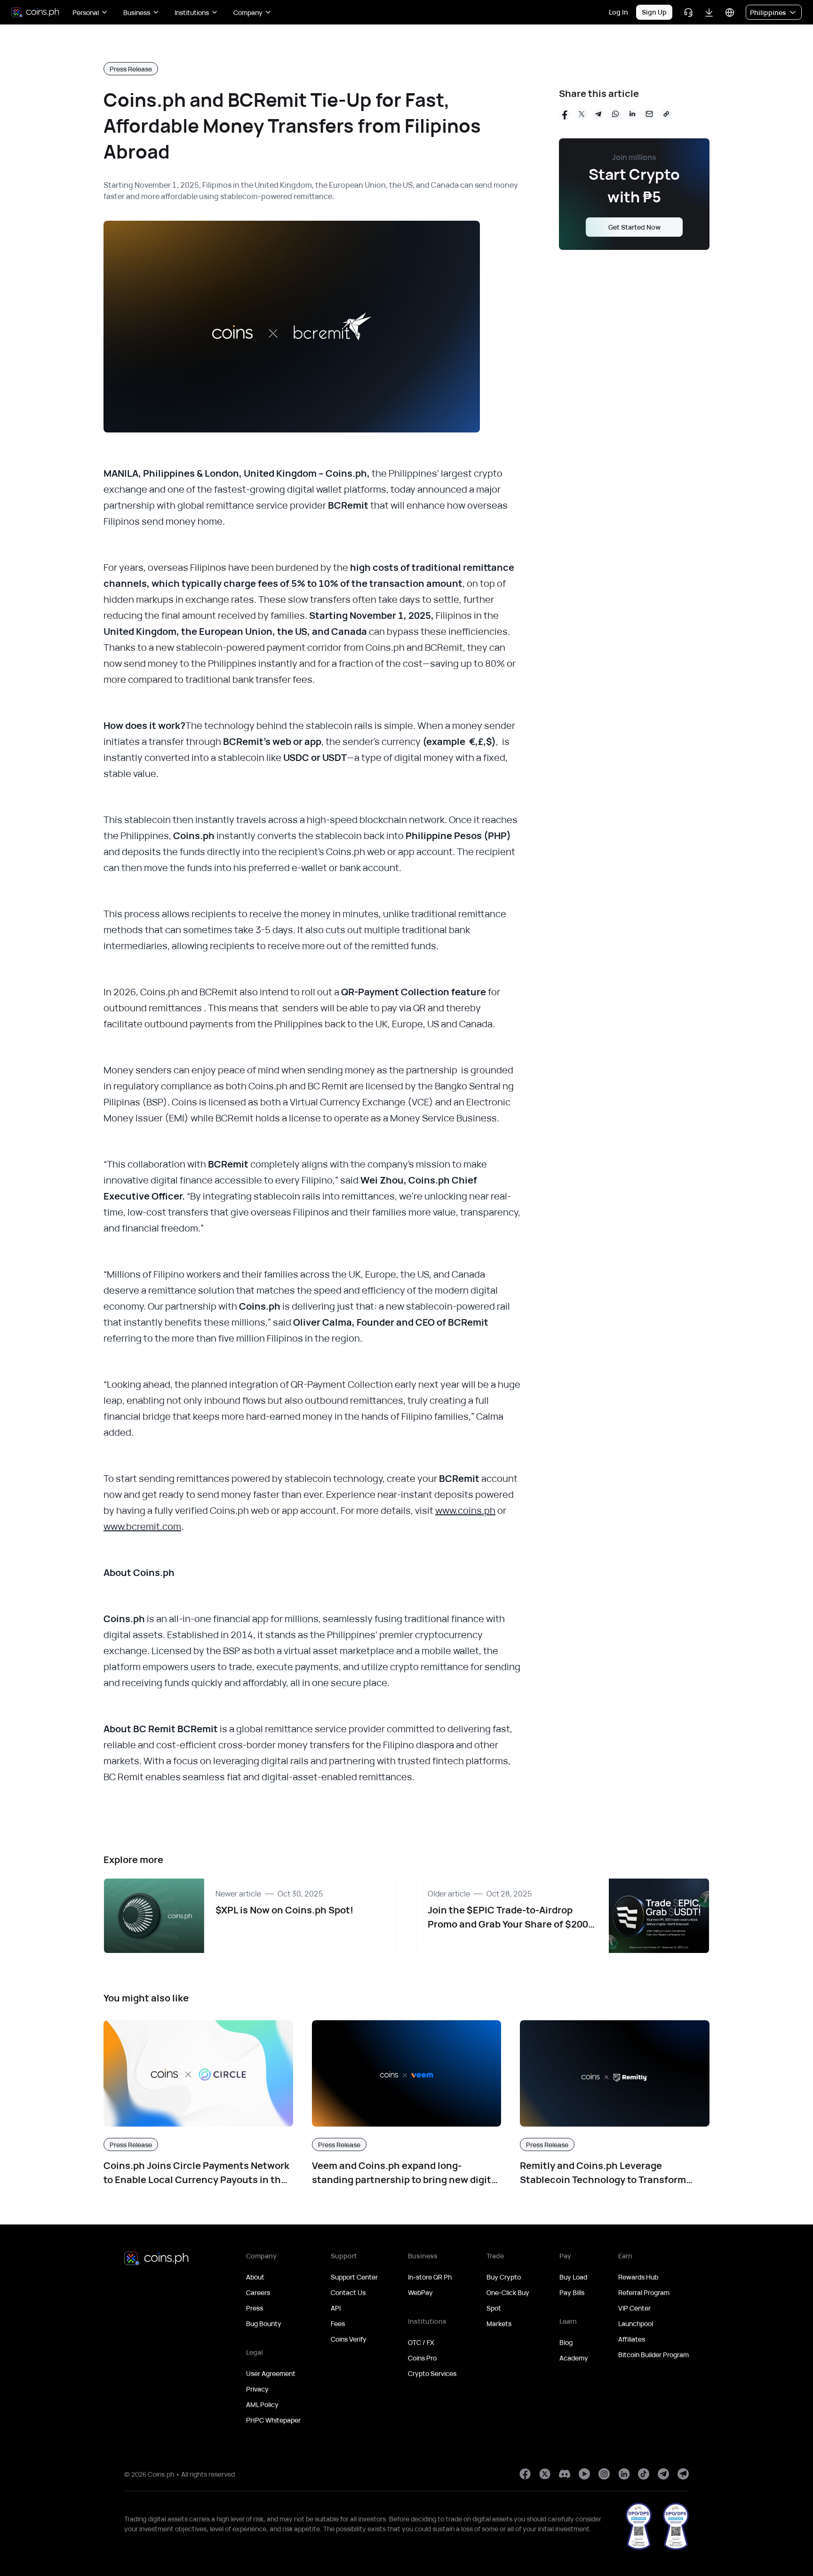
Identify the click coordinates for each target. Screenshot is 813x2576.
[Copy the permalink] (666, 114)
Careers (258, 2292)
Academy (574, 2358)
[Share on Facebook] (565, 114)
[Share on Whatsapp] (615, 114)
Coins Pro (422, 2358)
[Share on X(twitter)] (582, 114)
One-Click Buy (508, 2292)
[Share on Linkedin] (632, 114)
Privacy (257, 2389)
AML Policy (262, 2404)
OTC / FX (421, 2342)
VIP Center (634, 2308)
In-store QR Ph (430, 2277)
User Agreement (271, 2373)
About (255, 2277)
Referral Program (644, 2292)
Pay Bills (572, 2292)
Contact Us (348, 2292)
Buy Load (573, 2277)
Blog (566, 2342)
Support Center (354, 2277)
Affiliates (632, 2339)
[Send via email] (649, 114)
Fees (338, 2324)
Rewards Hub (638, 2277)
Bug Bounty (264, 2324)
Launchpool (636, 2324)
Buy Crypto (504, 2277)
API (336, 2308)
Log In (618, 12)
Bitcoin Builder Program (654, 2355)
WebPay (420, 2292)
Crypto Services (432, 2373)
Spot (494, 2308)
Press (255, 2308)
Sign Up (654, 12)
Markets (499, 2324)
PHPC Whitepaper (273, 2420)
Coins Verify (349, 2339)
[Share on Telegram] (598, 114)
